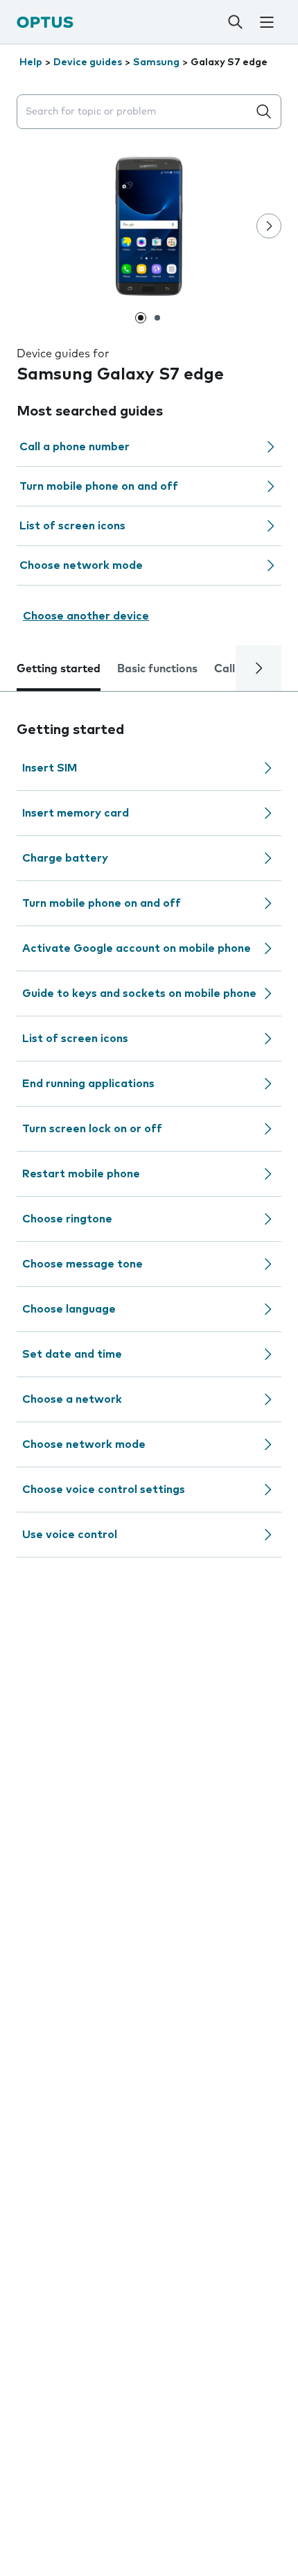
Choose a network (72, 1399)
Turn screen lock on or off (92, 1129)
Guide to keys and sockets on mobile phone (139, 993)
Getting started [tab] (59, 669)
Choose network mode (81, 565)
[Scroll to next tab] (258, 668)
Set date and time (72, 1354)
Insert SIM (50, 768)
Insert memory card (76, 813)
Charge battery (65, 858)
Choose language (69, 1309)
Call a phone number (74, 447)
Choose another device (86, 616)
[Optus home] (45, 22)
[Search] (235, 22)
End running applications (88, 1084)
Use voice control (70, 1535)
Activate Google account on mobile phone (137, 948)
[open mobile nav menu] (266, 22)
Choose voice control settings (104, 1490)
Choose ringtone (67, 1219)
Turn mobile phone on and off (99, 486)
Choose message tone (82, 1264)
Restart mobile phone (81, 1174)
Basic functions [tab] (157, 669)
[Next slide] (269, 226)
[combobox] (135, 112)
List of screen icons (72, 526)
